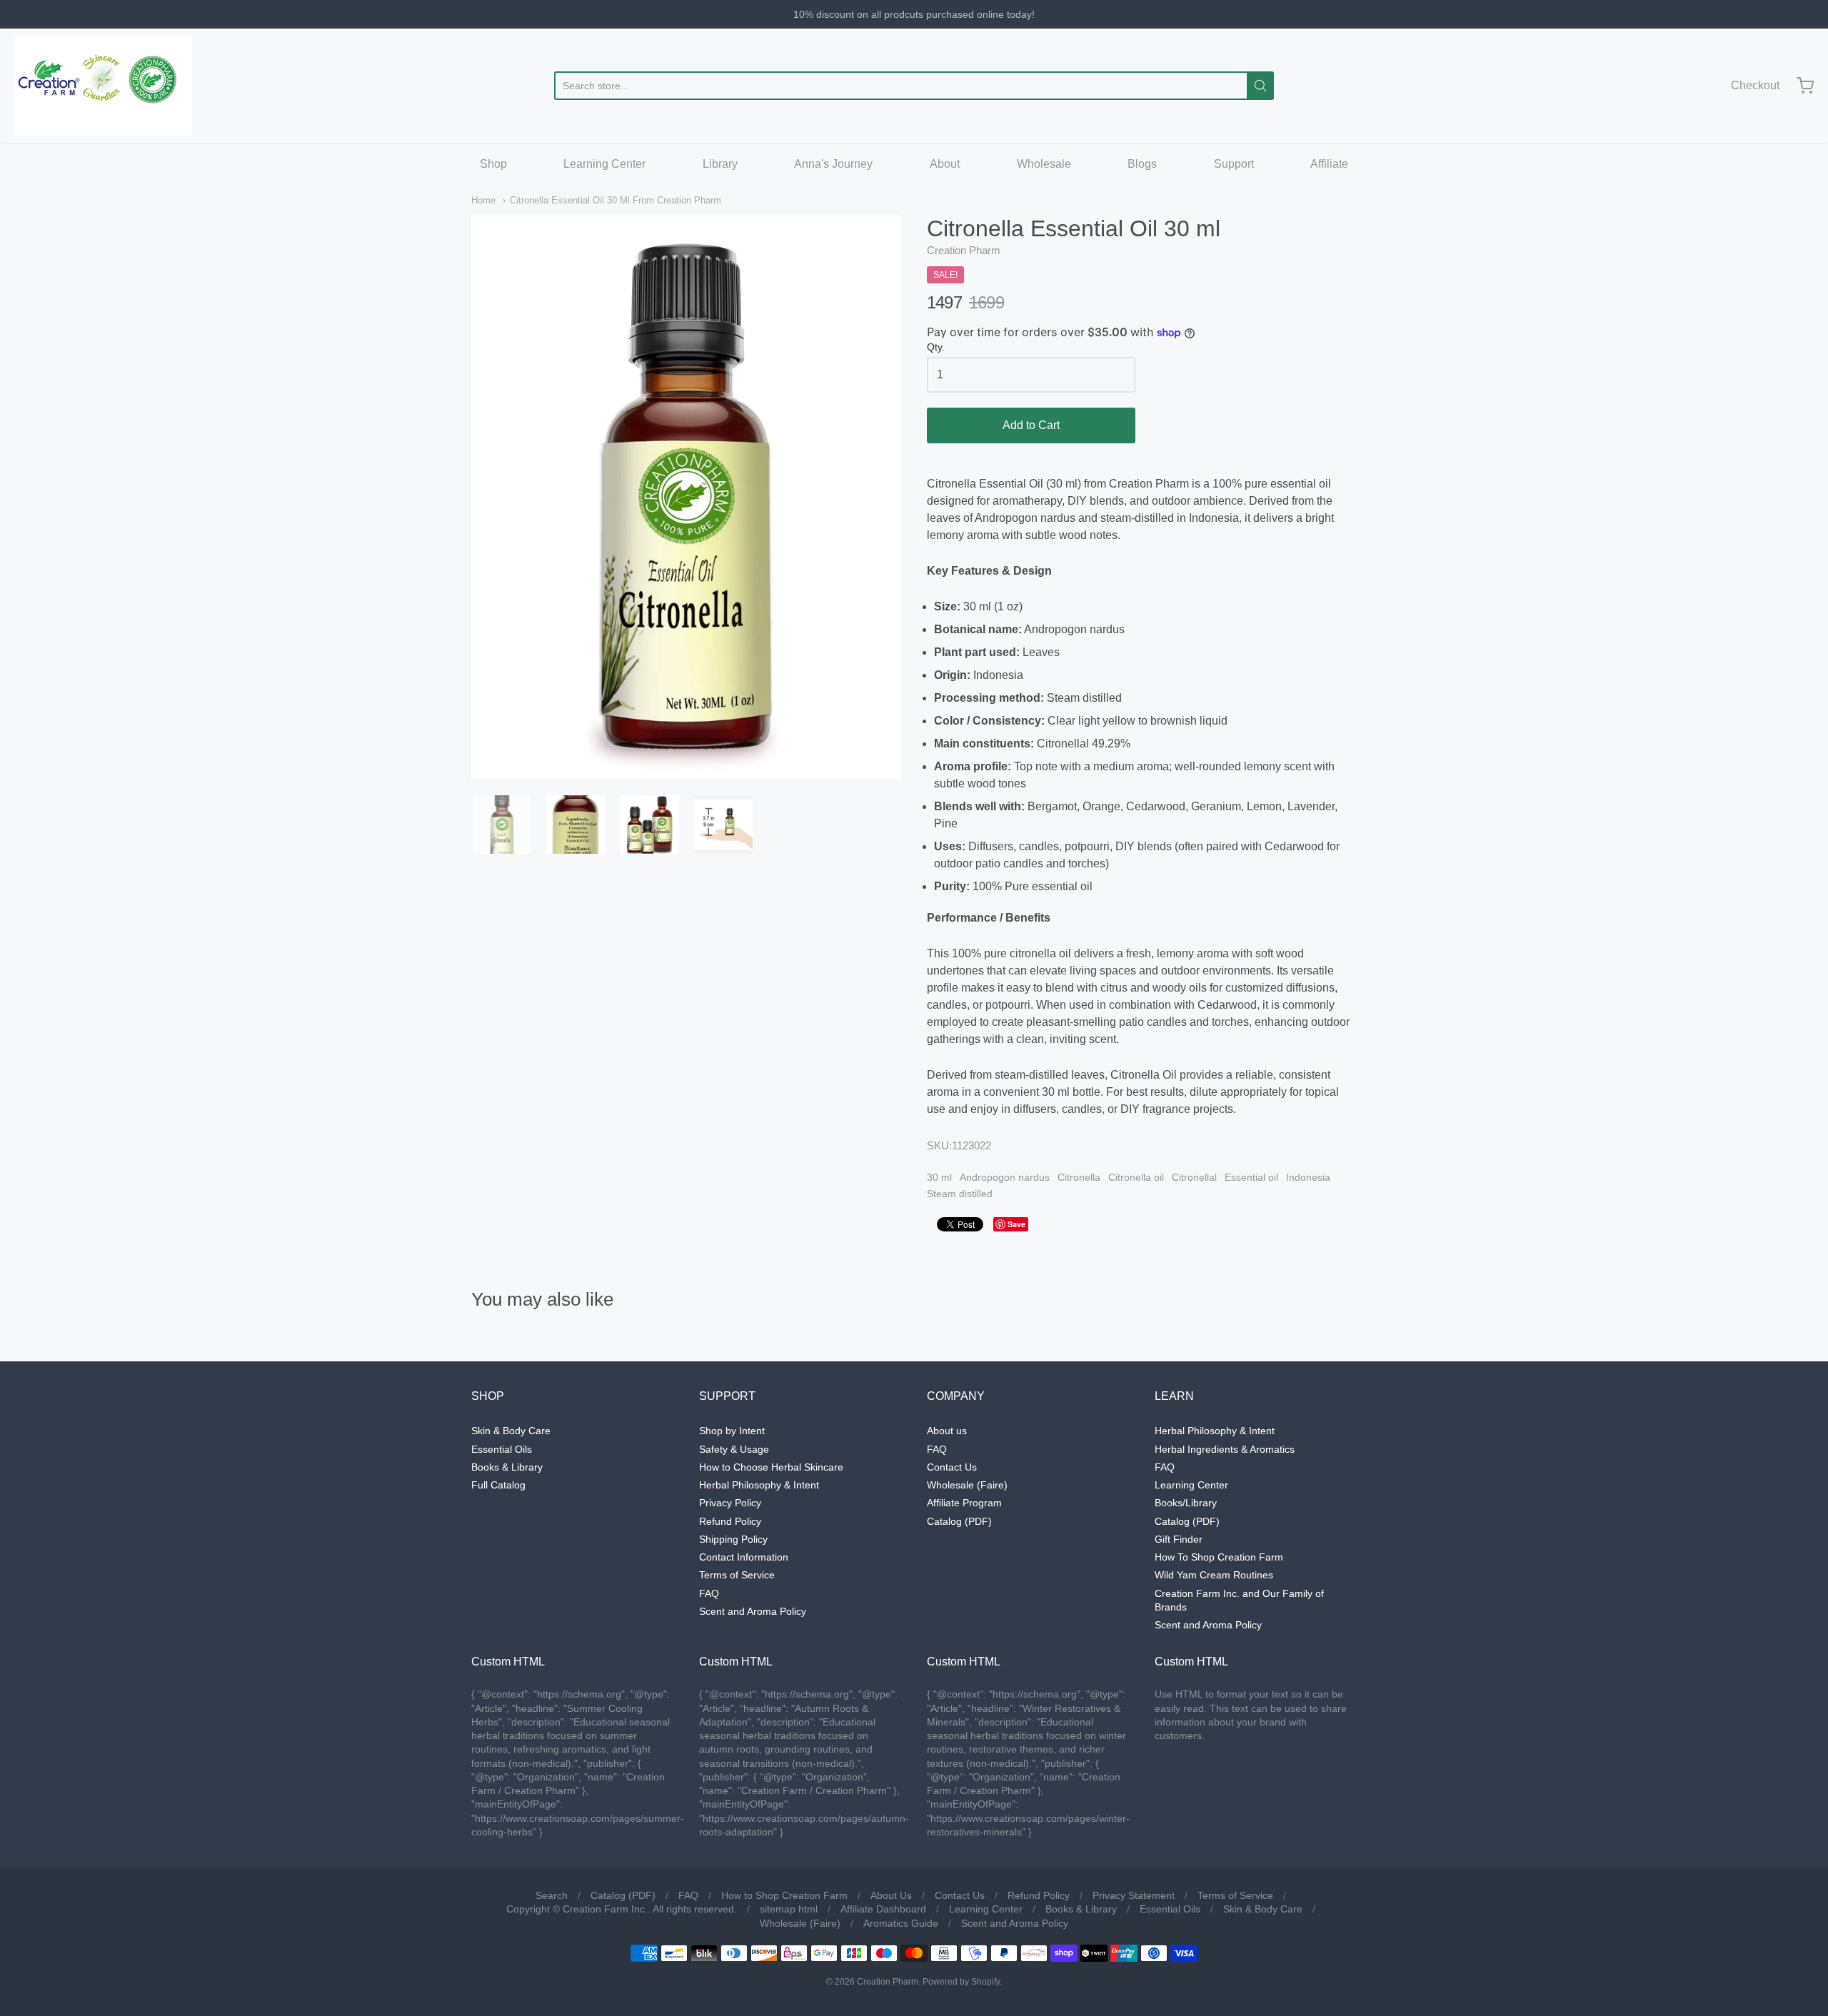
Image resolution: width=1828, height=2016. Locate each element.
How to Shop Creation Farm (784, 1895)
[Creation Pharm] (103, 86)
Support (1234, 164)
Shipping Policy (733, 1539)
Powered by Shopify (961, 1982)
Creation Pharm (964, 250)
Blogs (1142, 164)
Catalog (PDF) (959, 1521)
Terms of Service (737, 1575)
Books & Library (507, 1467)
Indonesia (1308, 1177)
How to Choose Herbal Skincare (771, 1467)
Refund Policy (730, 1521)
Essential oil (1251, 1177)
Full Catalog (498, 1485)
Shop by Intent (732, 1431)
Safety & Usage (734, 1449)
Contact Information (744, 1557)
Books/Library (1186, 1503)
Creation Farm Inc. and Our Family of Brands (1239, 1600)
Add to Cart (1031, 425)
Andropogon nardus (1005, 1177)
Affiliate (1329, 164)
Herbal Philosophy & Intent (759, 1485)
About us (947, 1431)
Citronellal (1194, 1177)
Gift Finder (1179, 1539)
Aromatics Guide (901, 1923)
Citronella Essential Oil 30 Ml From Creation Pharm (616, 200)
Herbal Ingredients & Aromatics (1225, 1449)
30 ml (939, 1177)
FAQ (709, 1593)
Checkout (1755, 85)
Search (552, 1895)
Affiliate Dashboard (883, 1909)
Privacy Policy (730, 1503)
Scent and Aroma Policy (753, 1611)
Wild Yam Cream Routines (1214, 1575)
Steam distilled (960, 1194)
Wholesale (1044, 164)
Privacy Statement (1134, 1895)
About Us (891, 1895)
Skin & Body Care (511, 1431)
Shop (493, 164)
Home (483, 200)
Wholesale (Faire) (967, 1485)
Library (720, 164)
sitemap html (789, 1909)
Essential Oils (502, 1449)
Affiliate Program (964, 1503)
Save (1016, 1224)
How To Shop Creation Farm (1219, 1557)
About (945, 164)
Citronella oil (1136, 1177)
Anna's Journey (833, 164)
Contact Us (952, 1467)
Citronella (1079, 1177)
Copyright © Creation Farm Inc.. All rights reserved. (622, 1909)
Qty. (936, 347)
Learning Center (604, 164)
